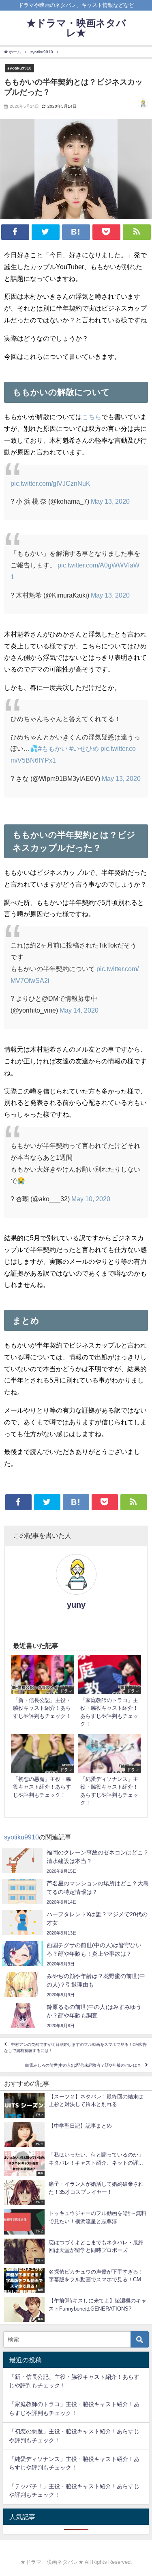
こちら (92, 417)
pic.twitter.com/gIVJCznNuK (50, 483)
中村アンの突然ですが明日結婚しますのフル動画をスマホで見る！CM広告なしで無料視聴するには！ (75, 2048)
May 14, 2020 (79, 1010)
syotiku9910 (19, 68)
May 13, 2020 (110, 501)
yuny (76, 1605)
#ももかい (53, 748)
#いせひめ (84, 748)
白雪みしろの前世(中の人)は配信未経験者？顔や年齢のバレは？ (83, 2065)
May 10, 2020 (91, 1199)
